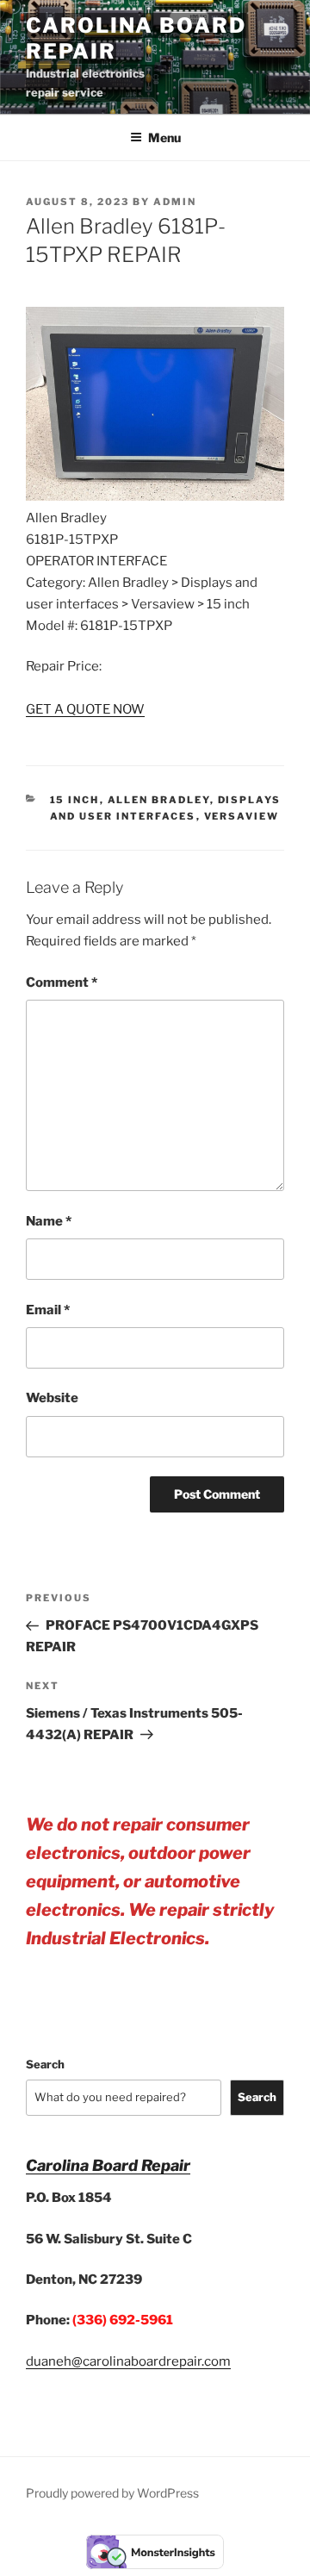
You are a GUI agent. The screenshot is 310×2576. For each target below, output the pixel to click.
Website (52, 1398)
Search (45, 2064)
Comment (62, 982)
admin (175, 202)
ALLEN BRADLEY (159, 800)
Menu (164, 137)
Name (49, 1221)
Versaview (242, 816)
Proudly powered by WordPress (112, 2493)
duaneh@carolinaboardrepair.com (128, 2361)
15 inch (75, 800)
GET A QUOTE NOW (85, 709)
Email (48, 1310)
